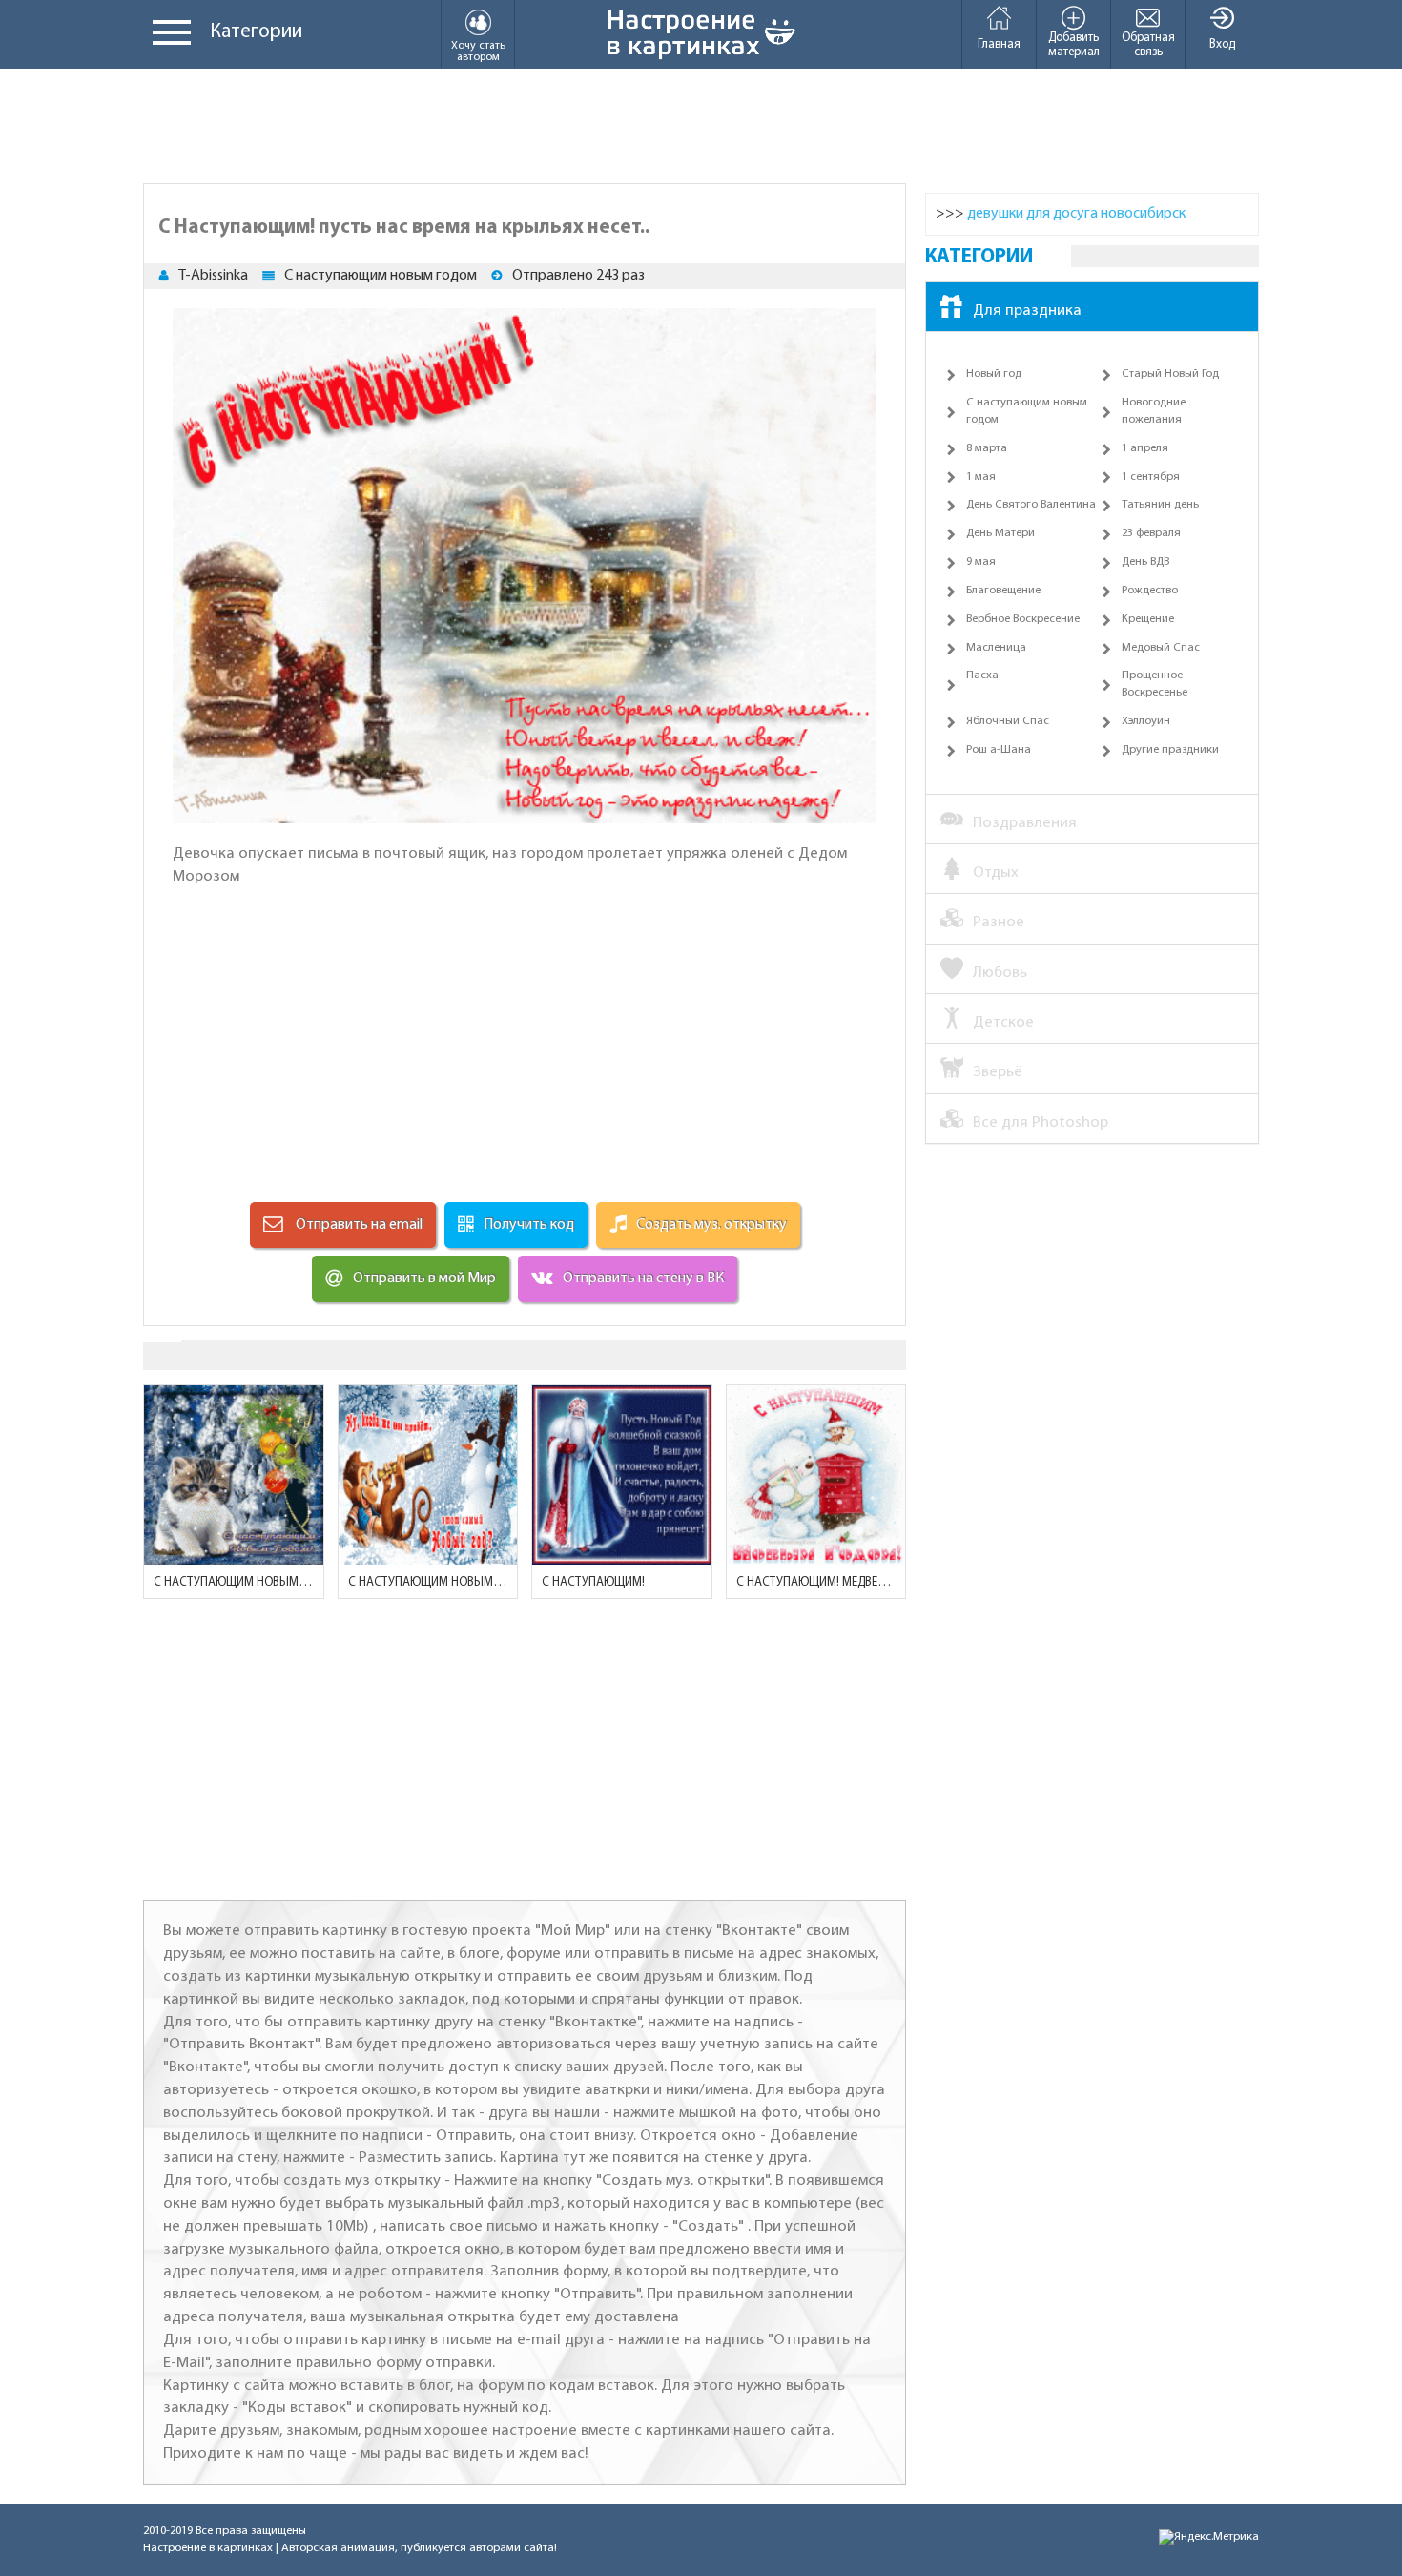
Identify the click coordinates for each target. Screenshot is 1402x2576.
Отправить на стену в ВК (643, 1278)
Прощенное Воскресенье (1155, 684)
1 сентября (1151, 477)
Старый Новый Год (1170, 374)
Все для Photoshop (1041, 1122)
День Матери (1000, 533)
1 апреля (1145, 448)
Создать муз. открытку (711, 1225)
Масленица (996, 648)
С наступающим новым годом (381, 276)
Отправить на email (358, 1225)
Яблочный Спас (1008, 721)
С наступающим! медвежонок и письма (816, 1582)
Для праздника (1027, 311)
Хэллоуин (1146, 721)
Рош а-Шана (999, 750)
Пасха (982, 675)
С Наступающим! (593, 1582)
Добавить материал (1074, 45)
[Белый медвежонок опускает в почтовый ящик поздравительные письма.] (816, 1475)
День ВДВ (1145, 562)
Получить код (529, 1225)
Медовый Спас (1161, 648)
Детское (1003, 1022)
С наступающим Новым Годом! (234, 1582)
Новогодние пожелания (1154, 411)
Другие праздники (1170, 750)
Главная (999, 44)
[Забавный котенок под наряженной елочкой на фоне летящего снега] (234, 1475)
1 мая (981, 477)
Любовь (1000, 973)
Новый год (994, 374)
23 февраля (1151, 533)
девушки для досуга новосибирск (1076, 214)
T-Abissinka (213, 276)
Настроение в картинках (208, 2548)
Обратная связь (1148, 45)
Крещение (1148, 619)
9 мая (981, 562)
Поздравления (1025, 823)
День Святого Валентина (1031, 505)
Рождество (1150, 591)
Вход (1222, 44)
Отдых (996, 873)
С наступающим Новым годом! (428, 1582)
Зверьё (998, 1072)
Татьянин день (1160, 505)
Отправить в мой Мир (424, 1278)
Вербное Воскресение (1023, 619)
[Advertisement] (701, 126)
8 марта (987, 448)
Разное (999, 922)
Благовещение (1003, 591)
